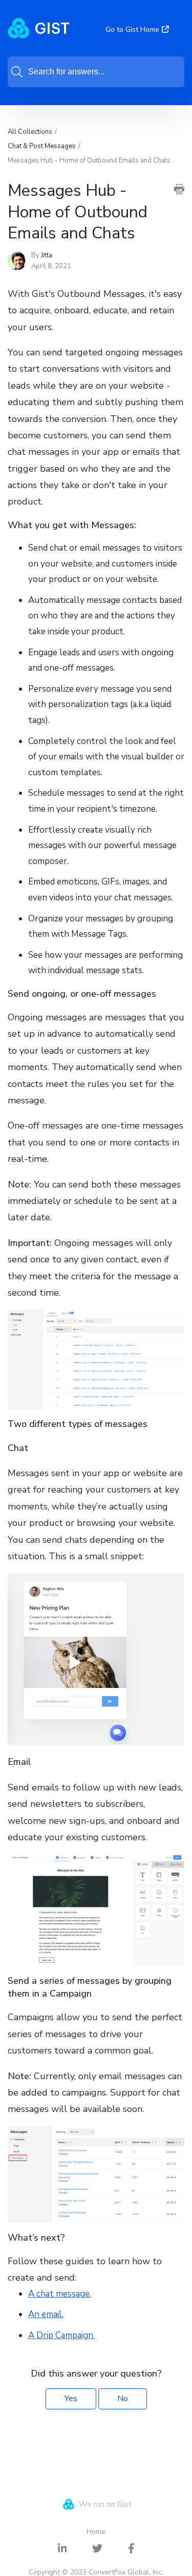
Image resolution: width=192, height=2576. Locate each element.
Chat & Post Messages (42, 146)
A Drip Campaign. (61, 2335)
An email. (46, 2314)
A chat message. (60, 2294)
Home (96, 2532)
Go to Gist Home (132, 29)
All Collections (30, 132)
